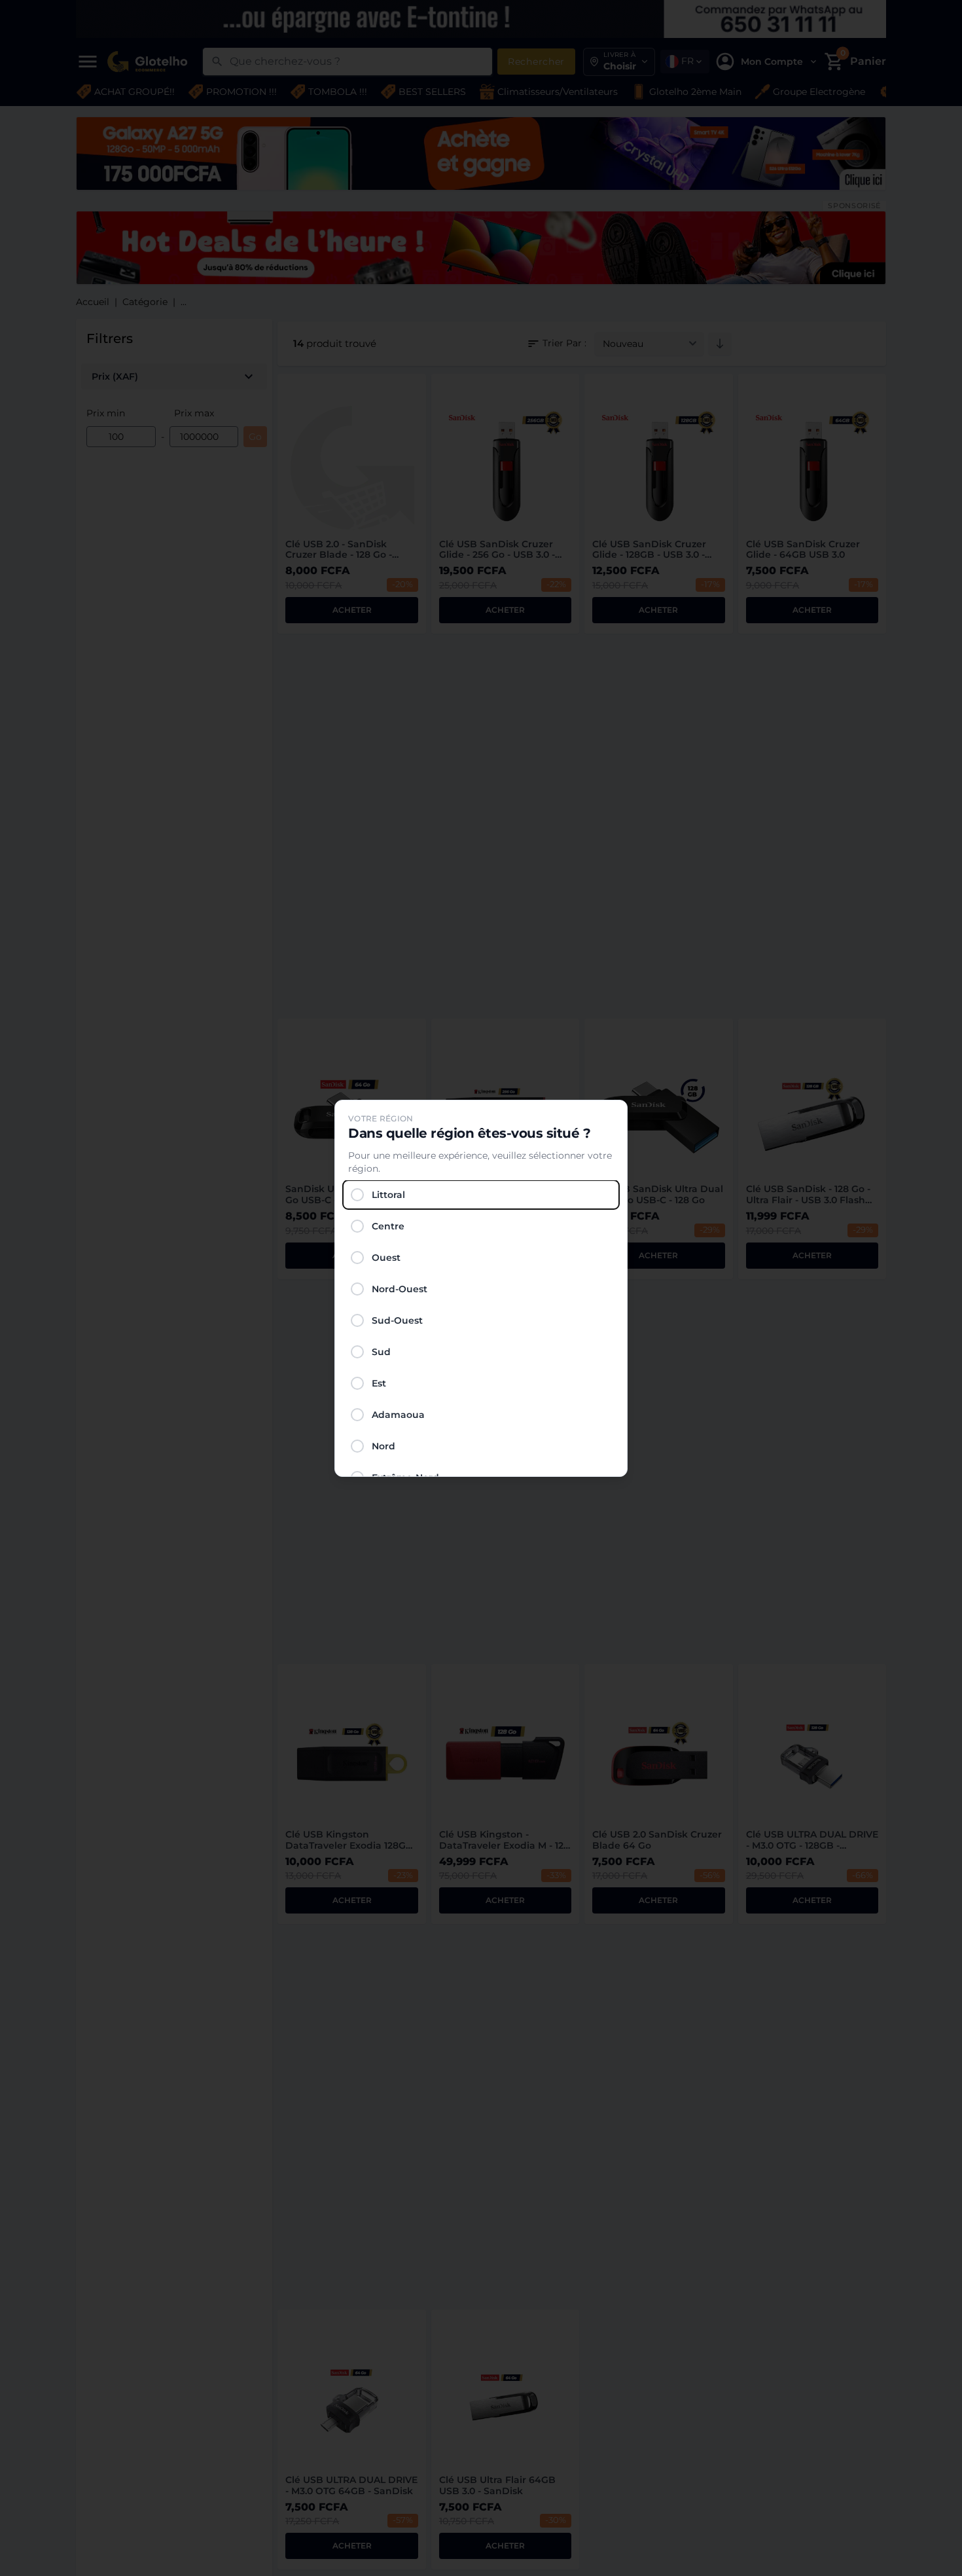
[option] (481, 1195)
